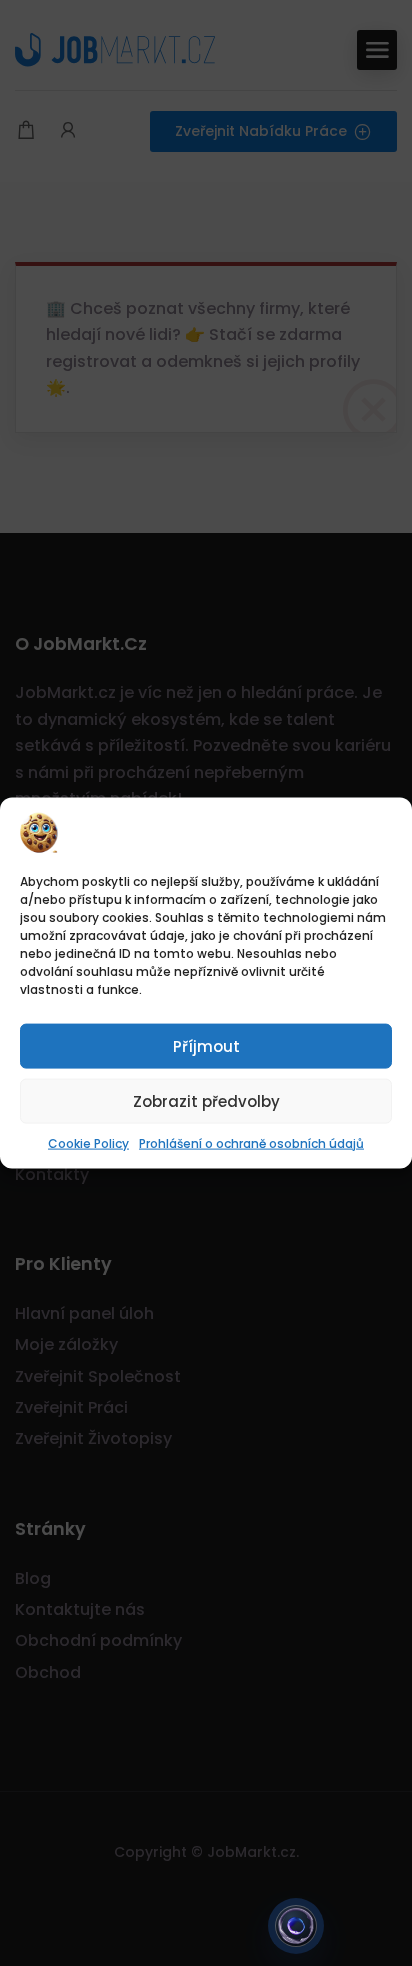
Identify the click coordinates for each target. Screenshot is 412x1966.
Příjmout (206, 1045)
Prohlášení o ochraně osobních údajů (251, 1143)
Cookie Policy (88, 1143)
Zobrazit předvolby (206, 1100)
